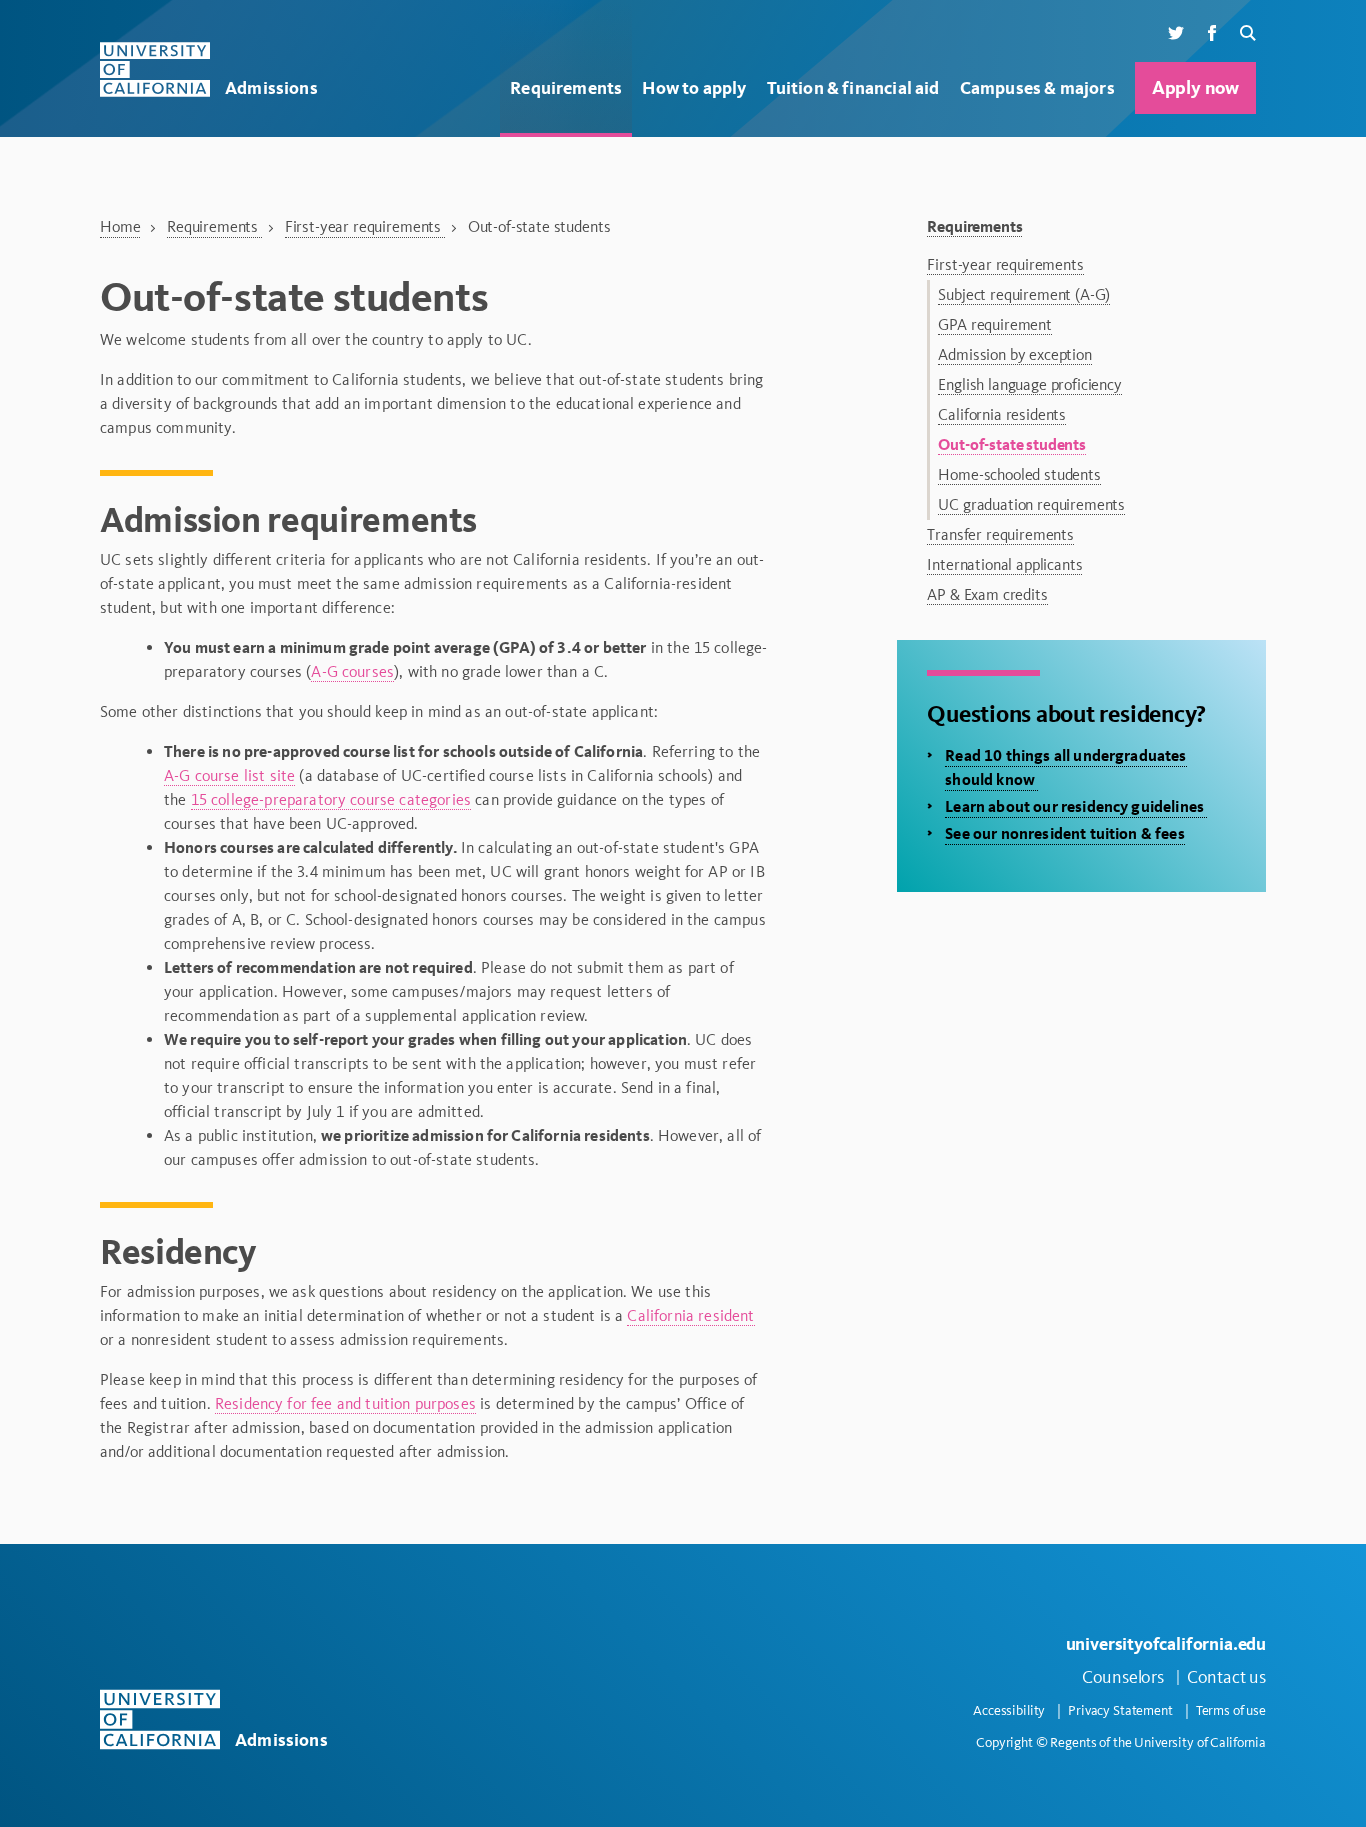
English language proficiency (1030, 384)
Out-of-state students (1012, 444)
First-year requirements (365, 226)
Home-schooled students (1019, 474)
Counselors (1123, 1677)
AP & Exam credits (987, 594)
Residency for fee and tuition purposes (345, 1403)
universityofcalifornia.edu (1166, 1643)
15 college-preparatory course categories (331, 799)
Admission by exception (1014, 354)
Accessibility (1009, 1710)
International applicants (1004, 564)
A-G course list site (229, 775)
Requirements (214, 226)
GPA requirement (995, 324)
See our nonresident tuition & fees (1064, 833)
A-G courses (352, 671)
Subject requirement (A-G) (1024, 294)
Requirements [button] (566, 87)
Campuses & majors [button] (1037, 87)
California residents (1002, 414)
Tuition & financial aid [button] (853, 87)
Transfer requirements (1000, 534)
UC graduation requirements (1031, 504)
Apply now (1195, 87)
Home (120, 226)
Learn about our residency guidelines (1076, 806)
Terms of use (1231, 1710)
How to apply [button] (694, 87)
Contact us (1226, 1677)
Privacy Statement (1120, 1710)
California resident (690, 1315)
